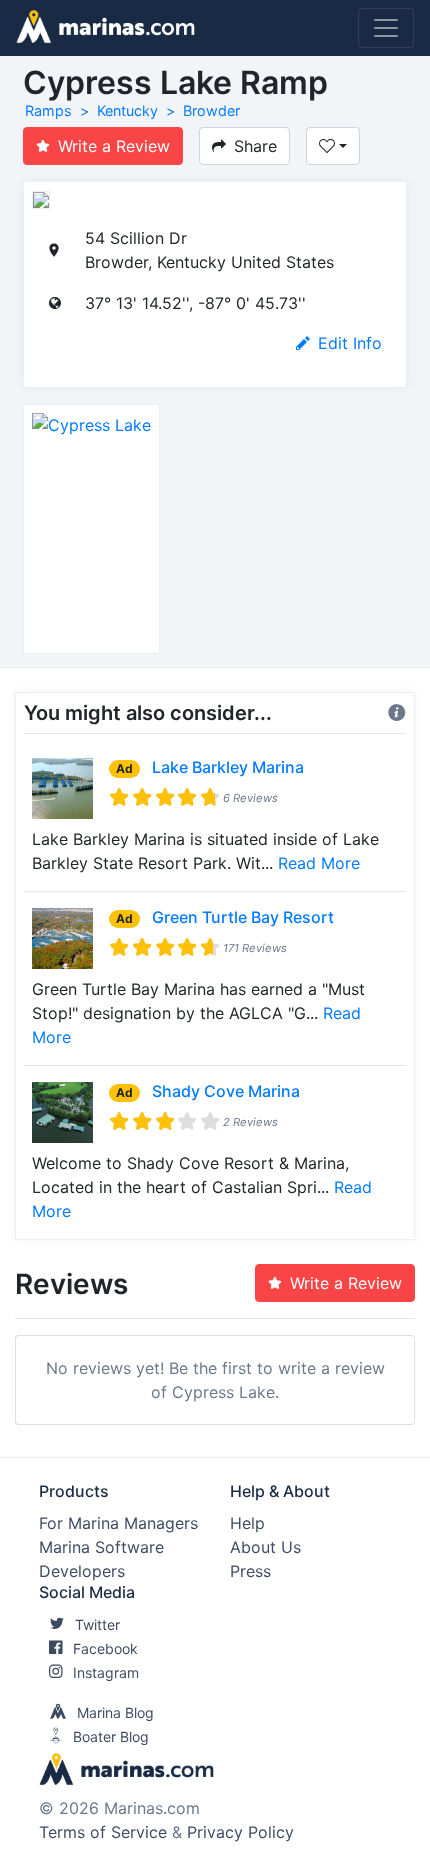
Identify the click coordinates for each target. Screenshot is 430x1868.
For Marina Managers (118, 1523)
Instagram (106, 1672)
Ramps (48, 110)
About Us (265, 1547)
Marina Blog (115, 1712)
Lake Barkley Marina (228, 767)
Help (247, 1523)
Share (255, 146)
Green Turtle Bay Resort (243, 917)
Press (250, 1571)
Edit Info (350, 343)
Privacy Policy (240, 1832)
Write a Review (114, 146)
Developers (82, 1571)
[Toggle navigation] (386, 28)
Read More (319, 863)
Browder (211, 110)
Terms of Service (103, 1832)
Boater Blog (111, 1736)
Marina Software (101, 1547)
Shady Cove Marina (226, 1091)
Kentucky (127, 110)
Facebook (105, 1648)
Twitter (97, 1624)
